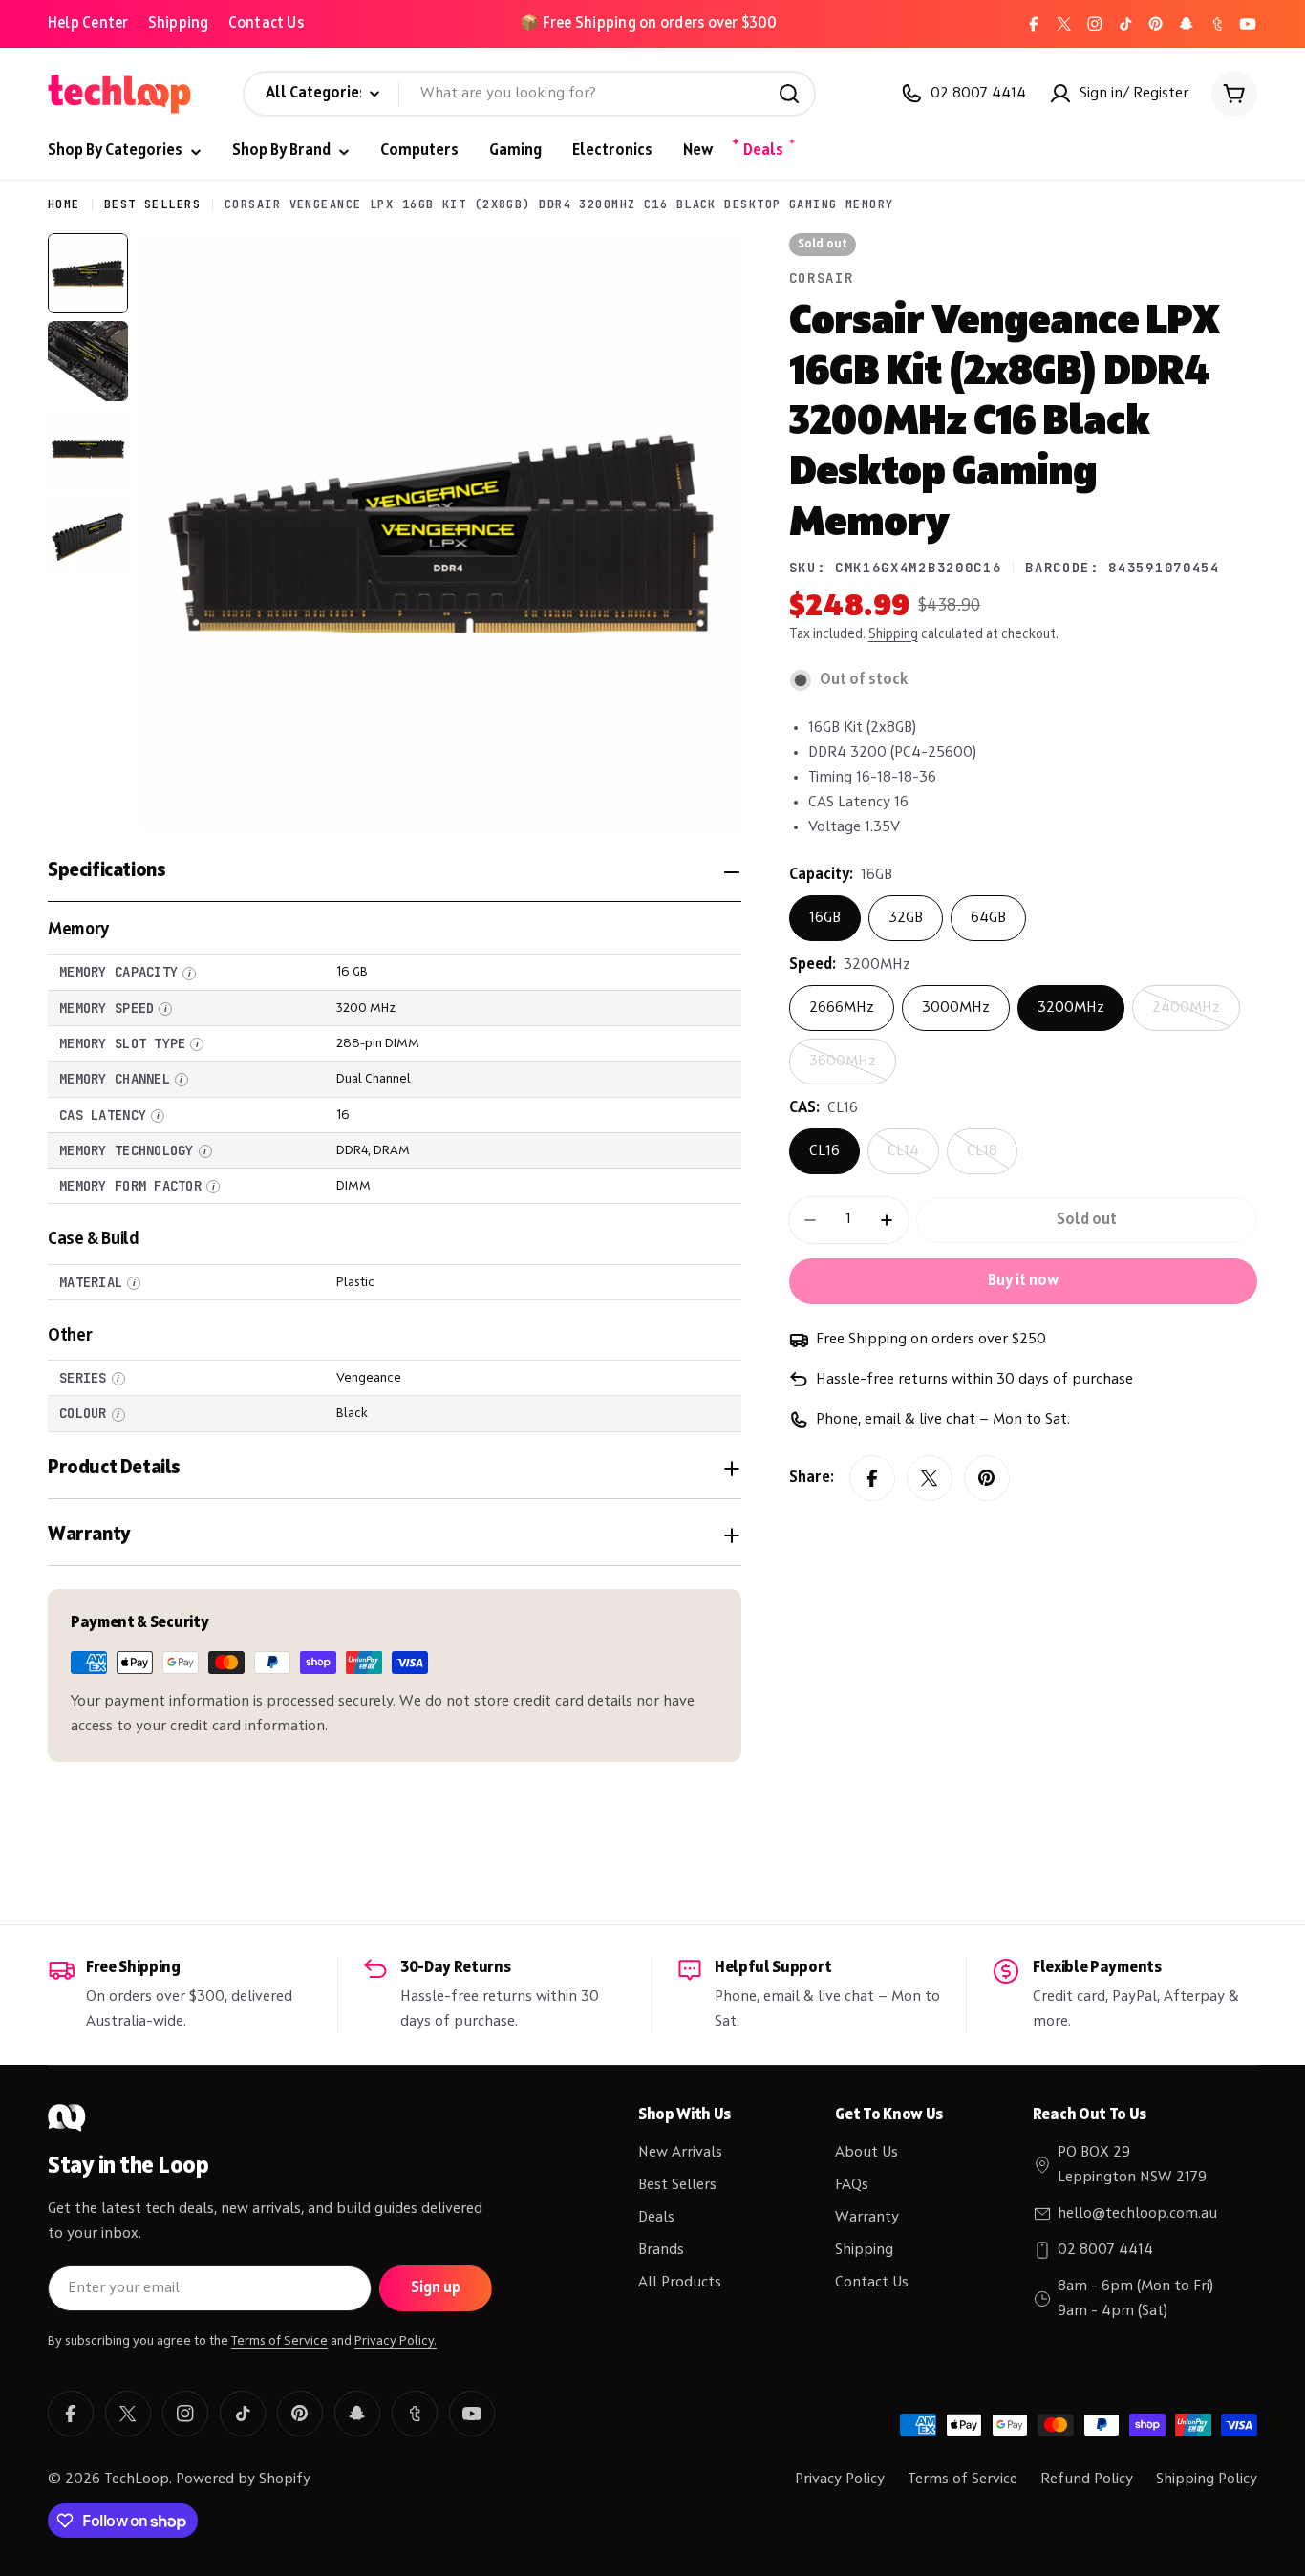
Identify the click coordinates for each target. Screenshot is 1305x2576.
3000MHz (956, 1008)
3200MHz (1071, 1008)
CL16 (824, 1151)
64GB (988, 918)
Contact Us (266, 24)
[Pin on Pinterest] (987, 1478)
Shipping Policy (1207, 2479)
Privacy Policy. (396, 2341)
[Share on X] (930, 1478)
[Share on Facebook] (872, 1478)
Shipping (179, 24)
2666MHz (842, 1008)
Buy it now (1023, 1281)
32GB (906, 918)
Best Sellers (152, 204)
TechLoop (137, 2479)
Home (64, 204)
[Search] (789, 94)
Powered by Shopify (243, 2479)
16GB (825, 918)
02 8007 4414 (1105, 2250)
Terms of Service (279, 2341)
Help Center (88, 24)
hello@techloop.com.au (1137, 2214)
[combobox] (529, 94)
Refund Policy (1087, 2479)
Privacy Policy (840, 2479)
